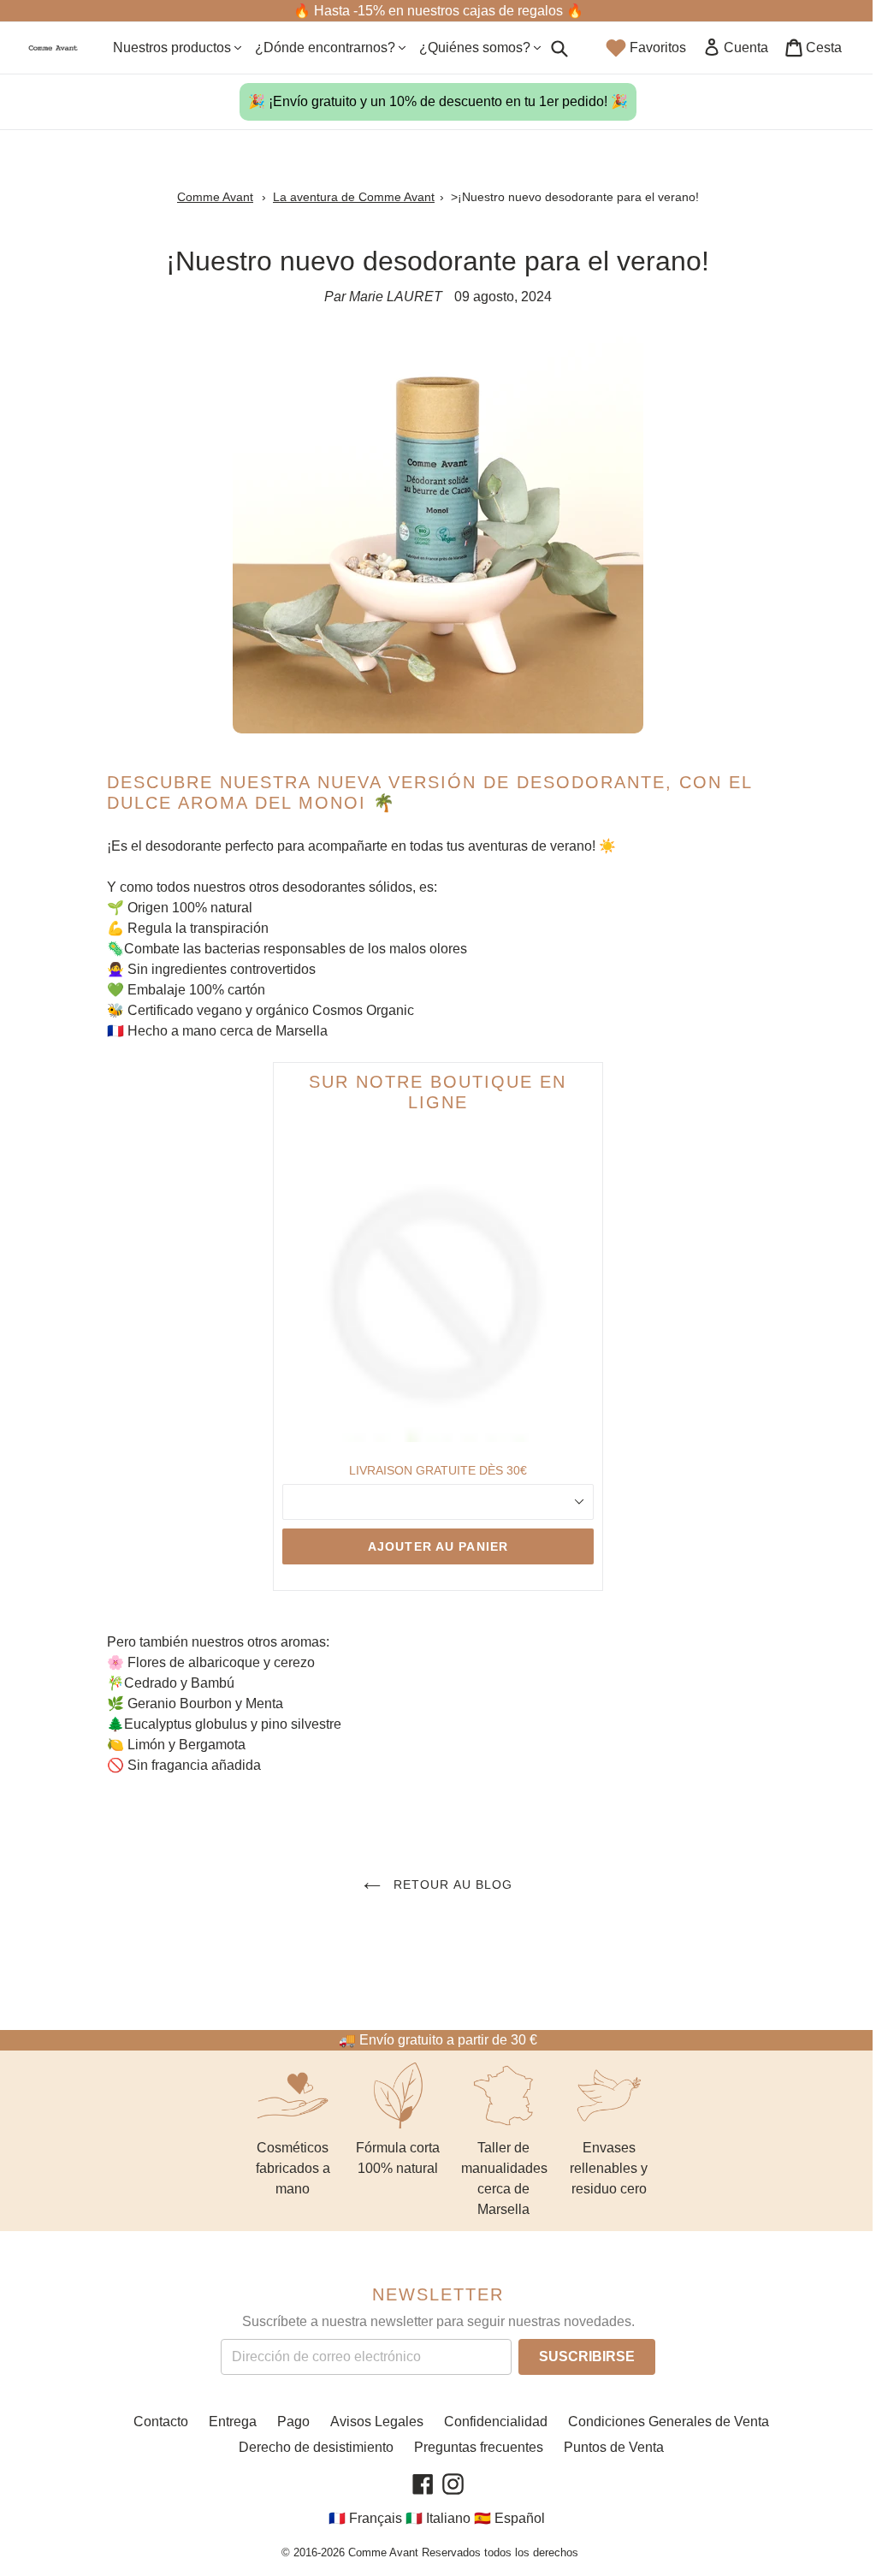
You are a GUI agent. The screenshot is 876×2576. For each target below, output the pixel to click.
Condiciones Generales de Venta (669, 2422)
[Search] (559, 48)
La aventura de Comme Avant (354, 197)
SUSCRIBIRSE (587, 2356)
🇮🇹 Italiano (438, 2519)
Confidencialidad (496, 2422)
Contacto (161, 2422)
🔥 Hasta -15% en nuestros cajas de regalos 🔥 (438, 11)
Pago (293, 2422)
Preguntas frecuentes (479, 2447)
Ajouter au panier (438, 1546)
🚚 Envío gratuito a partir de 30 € (438, 2040)
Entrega (233, 2422)
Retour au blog (451, 1885)
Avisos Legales (377, 2422)
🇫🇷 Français (365, 2519)
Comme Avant (215, 197)
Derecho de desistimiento (316, 2447)
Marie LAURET (396, 297)
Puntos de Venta (614, 2447)
